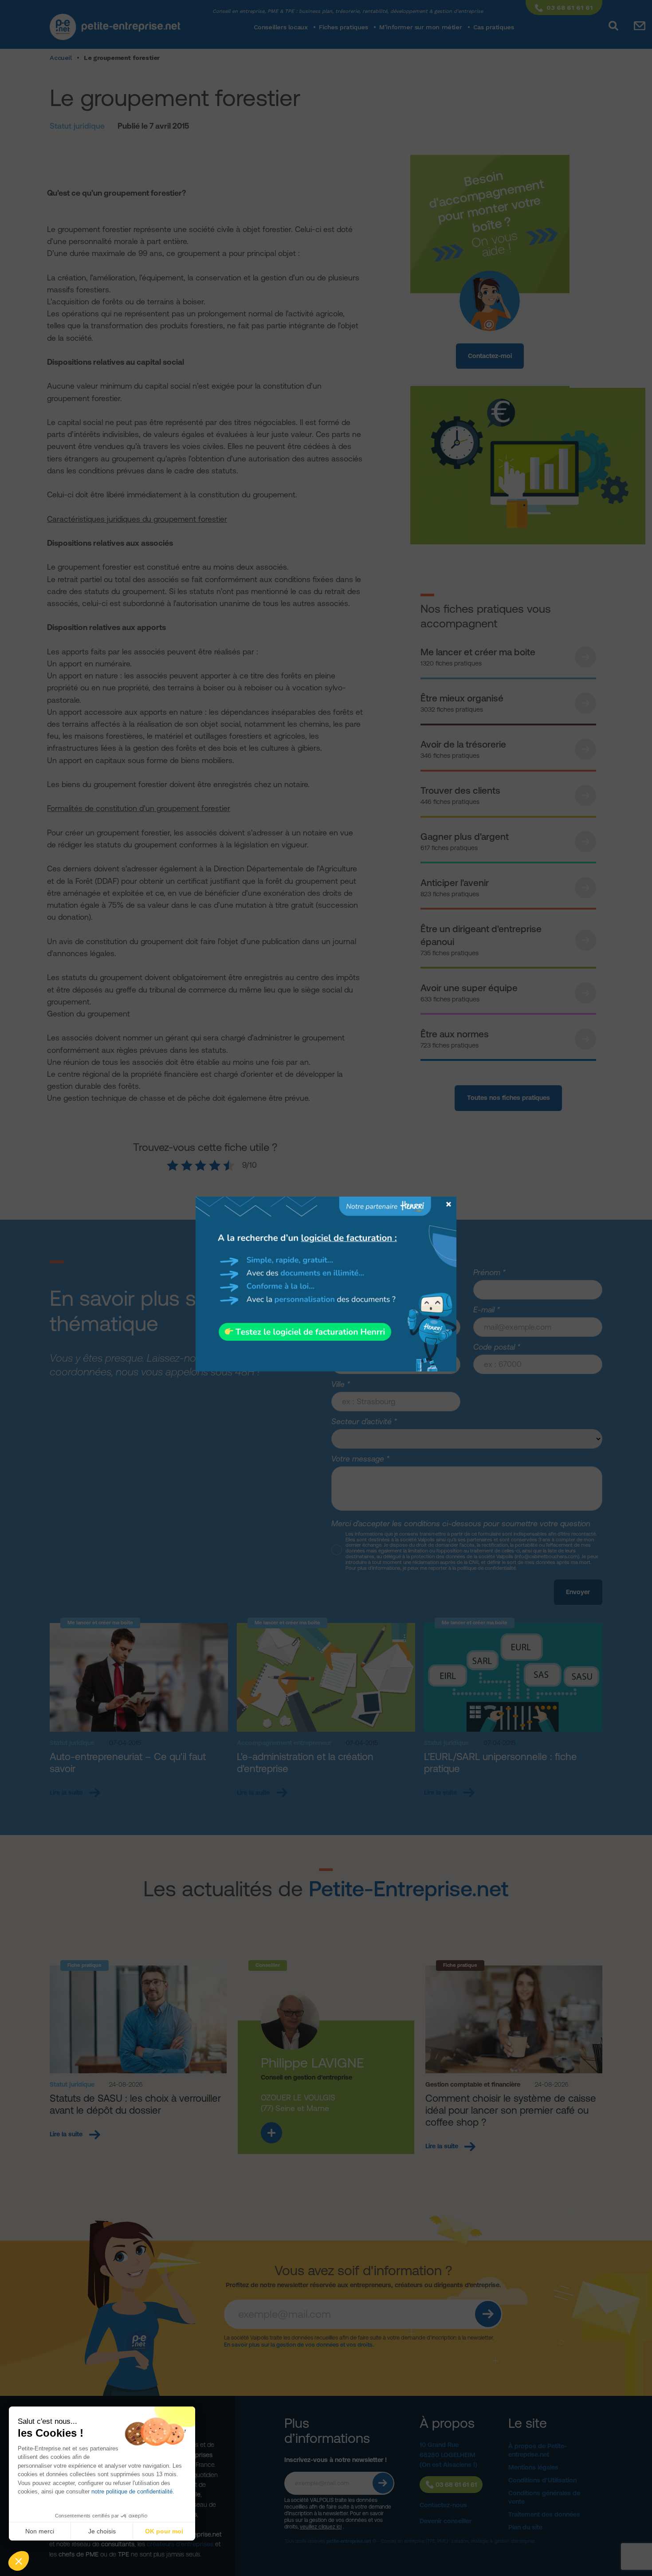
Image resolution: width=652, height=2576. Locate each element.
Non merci (40, 2531)
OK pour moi (164, 2531)
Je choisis (102, 2531)
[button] (19, 2561)
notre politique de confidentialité (132, 2491)
